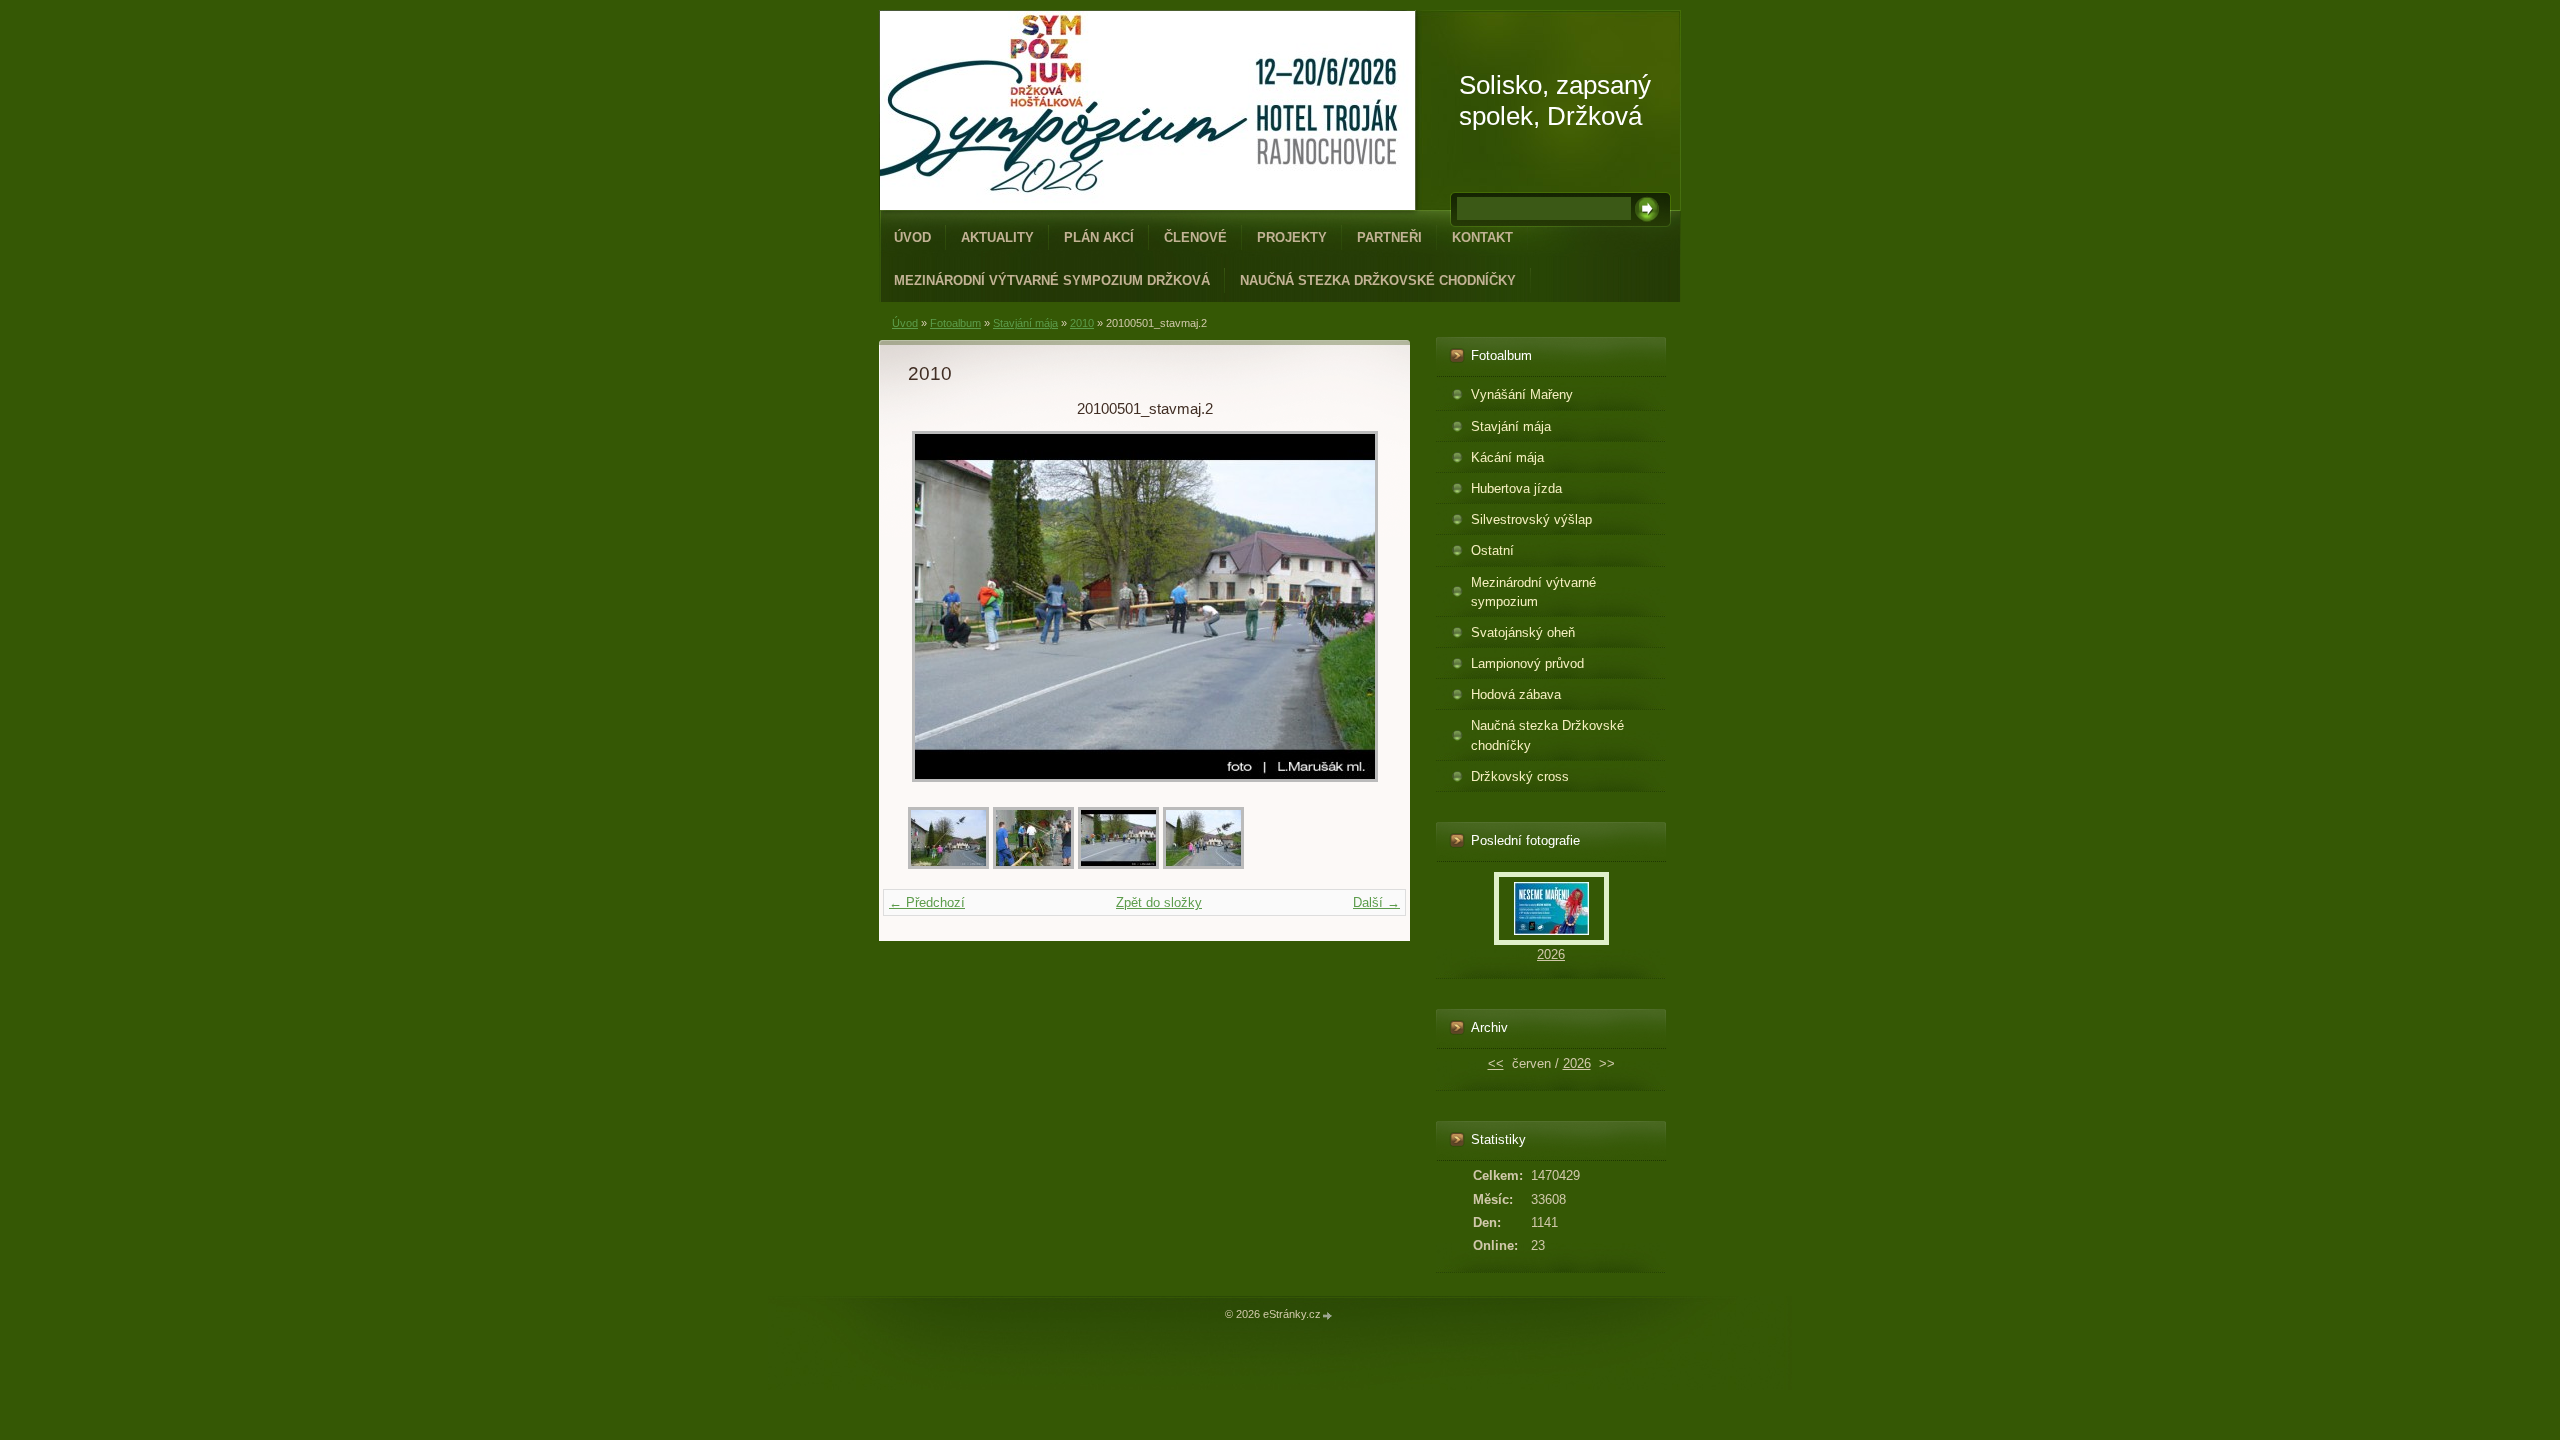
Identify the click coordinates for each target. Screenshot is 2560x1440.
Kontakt (1482, 237)
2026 (1551, 954)
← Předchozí (927, 902)
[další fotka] (1348, 606)
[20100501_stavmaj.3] (1203, 864)
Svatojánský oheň (1523, 632)
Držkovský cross (1520, 776)
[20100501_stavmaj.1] (1033, 864)
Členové (1195, 237)
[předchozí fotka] (940, 606)
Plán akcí (1099, 237)
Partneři (1389, 237)
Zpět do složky (1159, 902)
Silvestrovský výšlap (1531, 519)
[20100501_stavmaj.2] (1118, 864)
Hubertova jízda (1516, 488)
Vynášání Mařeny (1522, 394)
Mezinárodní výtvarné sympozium (1533, 592)
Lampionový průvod (1527, 663)
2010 (1082, 323)
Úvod (912, 237)
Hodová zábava (1516, 694)
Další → (1376, 902)
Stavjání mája (1025, 323)
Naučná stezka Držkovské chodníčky (1378, 280)
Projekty (1292, 237)
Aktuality (997, 237)
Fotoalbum (955, 323)
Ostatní (1492, 550)
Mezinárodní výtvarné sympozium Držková (1052, 280)
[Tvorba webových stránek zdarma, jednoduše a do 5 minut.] (1328, 1315)
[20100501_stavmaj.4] (948, 864)
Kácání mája (1507, 457)
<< (1496, 1063)
